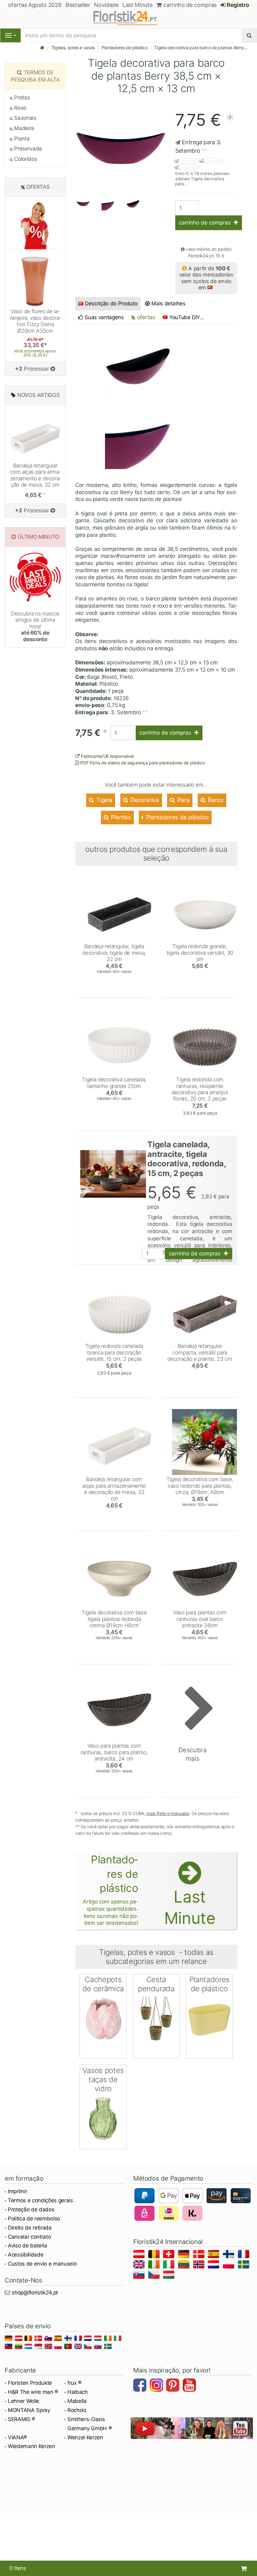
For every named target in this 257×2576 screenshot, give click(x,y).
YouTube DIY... (187, 317)
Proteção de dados (31, 2209)
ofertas (145, 317)
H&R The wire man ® (33, 2392)
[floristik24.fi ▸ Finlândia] (230, 2255)
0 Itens (18, 2568)
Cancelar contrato (29, 2237)
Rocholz (77, 2410)
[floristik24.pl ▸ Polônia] (230, 2265)
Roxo (20, 108)
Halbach (78, 2392)
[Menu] (10, 35)
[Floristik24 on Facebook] (141, 2386)
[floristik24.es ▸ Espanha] (215, 2255)
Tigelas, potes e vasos (73, 48)
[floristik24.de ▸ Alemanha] (185, 2255)
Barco (215, 800)
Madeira (24, 128)
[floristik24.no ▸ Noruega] (200, 2265)
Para (183, 800)
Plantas (120, 817)
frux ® (74, 2383)
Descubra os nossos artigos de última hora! (35, 626)
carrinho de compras (189, 5)
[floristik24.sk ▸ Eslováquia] (140, 2276)
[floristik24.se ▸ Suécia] (245, 2265)
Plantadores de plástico (124, 48)
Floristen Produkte (30, 2383)
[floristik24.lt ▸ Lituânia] (185, 2265)
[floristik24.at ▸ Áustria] (140, 2255)
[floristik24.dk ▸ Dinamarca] (200, 2255)
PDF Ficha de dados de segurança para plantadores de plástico (142, 763)
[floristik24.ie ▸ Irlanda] (155, 2265)
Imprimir (17, 2191)
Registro (237, 5)
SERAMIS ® (21, 2419)
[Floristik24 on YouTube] (190, 2386)
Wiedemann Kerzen (31, 2446)
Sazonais (25, 118)
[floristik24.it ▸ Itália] (170, 2265)
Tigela (104, 800)
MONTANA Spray (29, 2410)
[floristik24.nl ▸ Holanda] (215, 2265)
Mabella (77, 2401)
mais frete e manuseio (168, 1813)
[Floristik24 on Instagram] (157, 2386)
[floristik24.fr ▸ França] (245, 2255)
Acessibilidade (26, 2255)
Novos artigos (39, 395)
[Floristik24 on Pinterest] (174, 2386)
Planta (21, 139)
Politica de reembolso (34, 2219)
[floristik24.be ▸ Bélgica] (155, 2255)
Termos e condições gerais (40, 2200)
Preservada (27, 149)
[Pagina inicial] (42, 48)
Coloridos (25, 159)
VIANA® (17, 2437)
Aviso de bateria (28, 2246)
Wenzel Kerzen (85, 2437)
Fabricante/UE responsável (107, 756)
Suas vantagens (104, 317)
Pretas (21, 98)
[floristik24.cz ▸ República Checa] (155, 2276)
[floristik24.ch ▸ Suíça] (170, 2255)
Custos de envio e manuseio (42, 2264)
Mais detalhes (168, 304)
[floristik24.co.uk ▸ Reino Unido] (140, 2265)
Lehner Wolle (24, 2401)
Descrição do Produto (111, 304)
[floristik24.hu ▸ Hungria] (170, 2276)
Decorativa (144, 800)
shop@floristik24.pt (35, 2293)
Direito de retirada (30, 2228)
